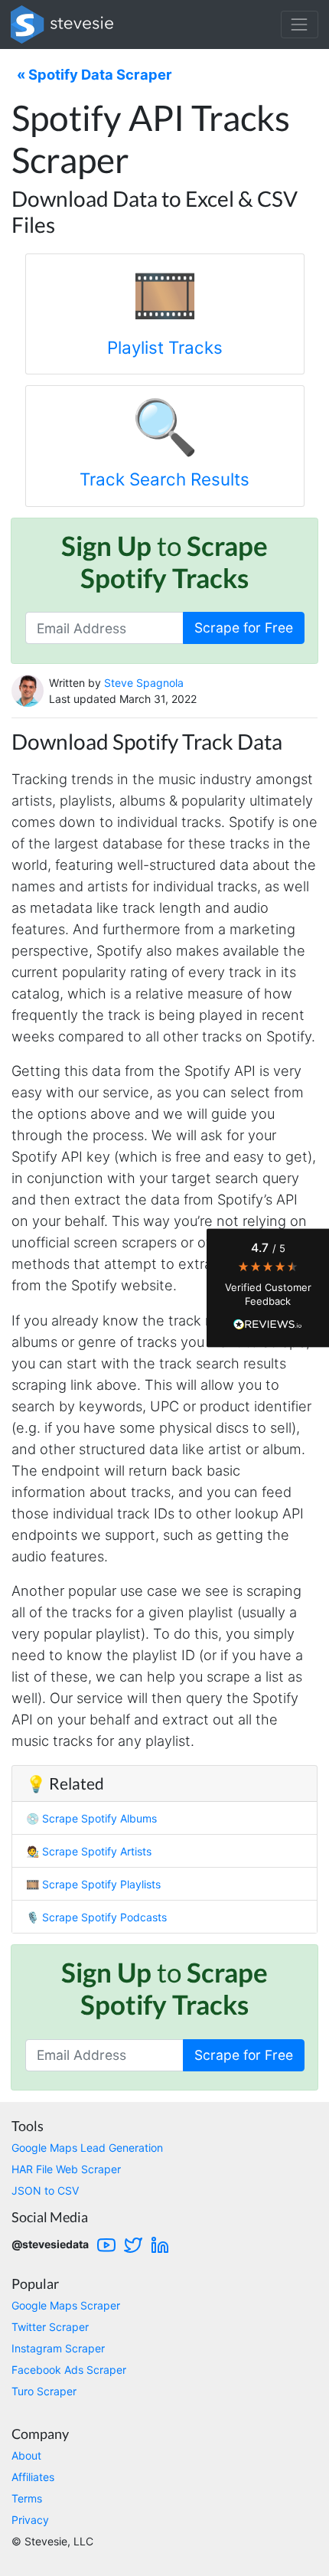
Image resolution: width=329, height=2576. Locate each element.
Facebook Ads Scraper (69, 2370)
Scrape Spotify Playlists (101, 1884)
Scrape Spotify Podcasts (104, 1917)
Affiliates (33, 2477)
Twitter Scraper (50, 2327)
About (26, 2455)
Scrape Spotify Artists (97, 1851)
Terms (27, 2498)
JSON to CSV (45, 2190)
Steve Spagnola (144, 683)
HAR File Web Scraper (66, 2169)
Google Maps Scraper (66, 2305)
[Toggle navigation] (300, 24)
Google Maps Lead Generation (87, 2148)
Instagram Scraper (58, 2348)
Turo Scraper (44, 2391)
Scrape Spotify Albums (99, 1818)
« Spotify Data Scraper (94, 74)
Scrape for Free (244, 628)
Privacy (30, 2520)
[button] (268, 1288)
